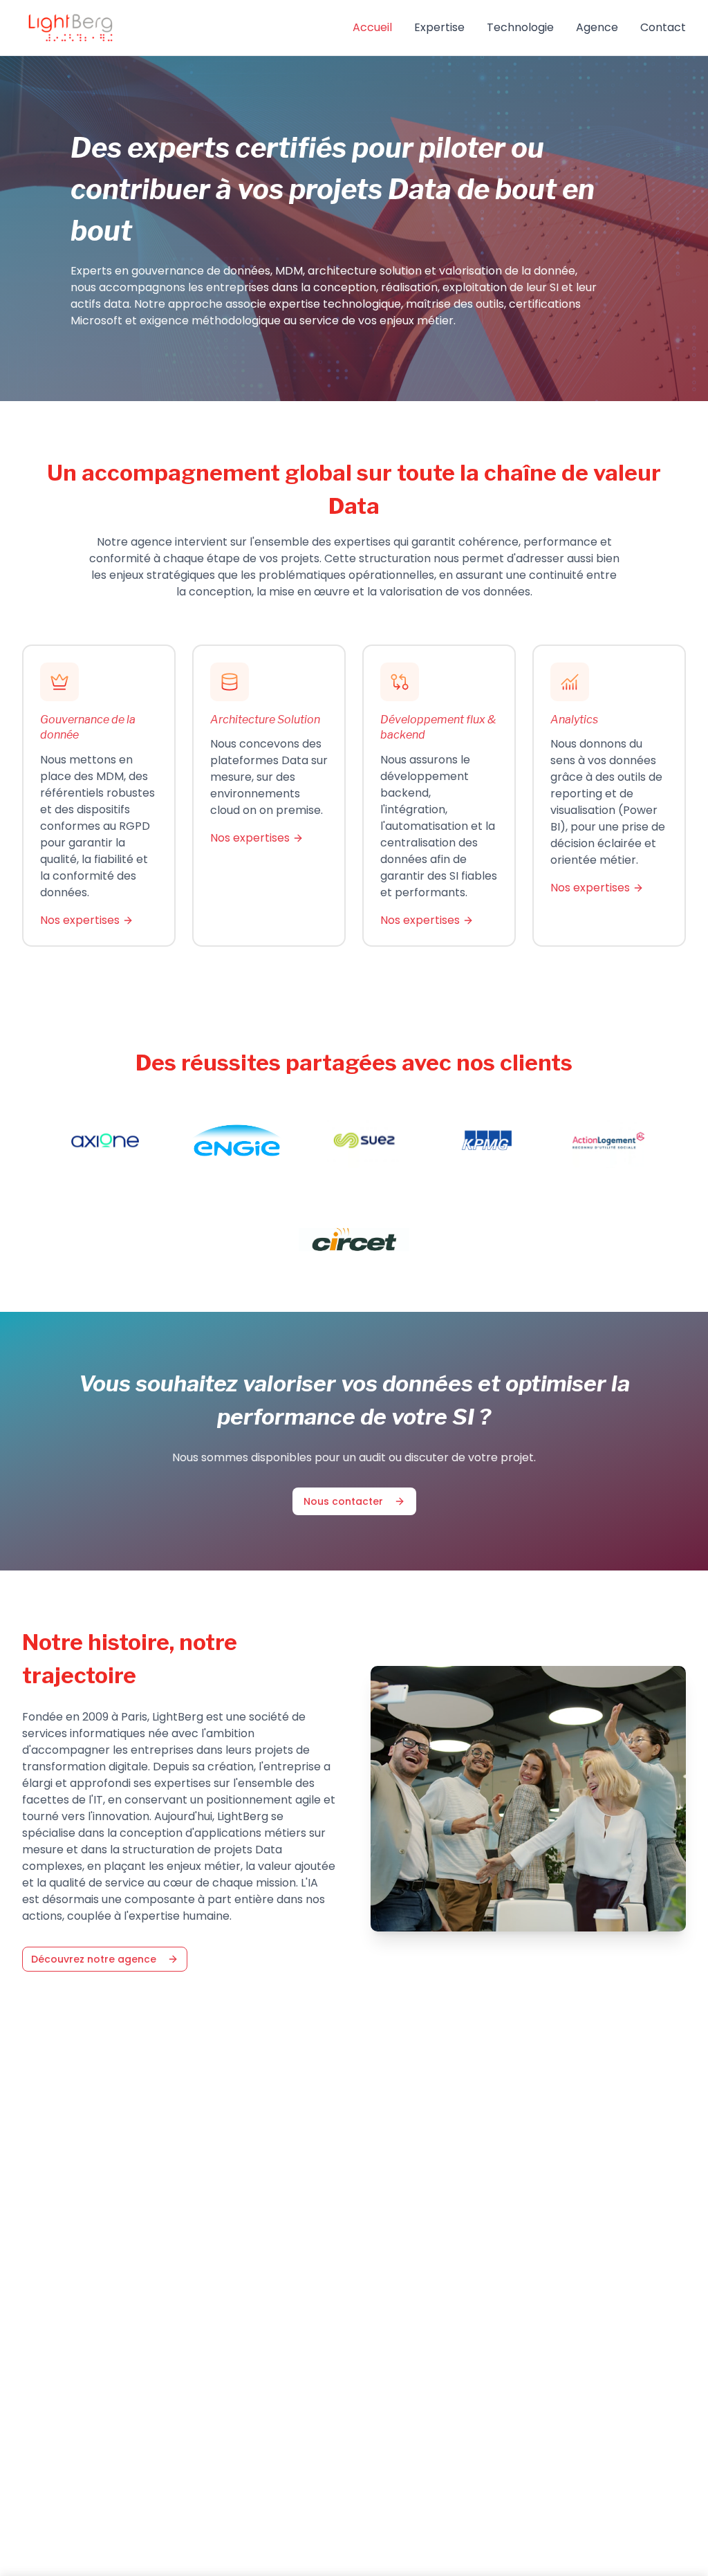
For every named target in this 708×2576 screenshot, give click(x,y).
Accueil (372, 27)
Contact (663, 27)
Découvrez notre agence (94, 1959)
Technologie (520, 27)
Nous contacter (343, 1501)
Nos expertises (80, 920)
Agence (597, 27)
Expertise (439, 27)
